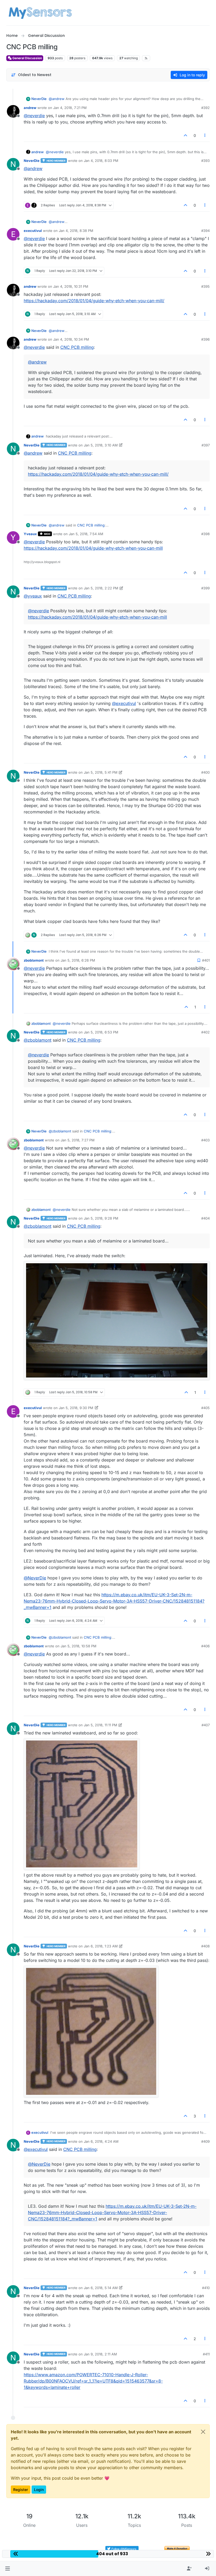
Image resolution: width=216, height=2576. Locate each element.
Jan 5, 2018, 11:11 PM (100, 1725)
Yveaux (30, 534)
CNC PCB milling (77, 347)
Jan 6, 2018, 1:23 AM (101, 1946)
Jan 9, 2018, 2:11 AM (100, 2354)
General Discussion (27, 58)
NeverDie (39, 99)
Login (39, 2490)
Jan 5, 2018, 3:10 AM (101, 445)
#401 (206, 960)
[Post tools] (205, 135)
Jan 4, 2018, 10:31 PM (71, 286)
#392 (205, 108)
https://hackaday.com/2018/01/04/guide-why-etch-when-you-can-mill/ (94, 301)
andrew (30, 108)
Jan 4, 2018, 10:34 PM (71, 339)
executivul (33, 231)
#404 (205, 1218)
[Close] (203, 2432)
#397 (206, 445)
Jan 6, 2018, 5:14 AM (101, 2288)
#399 (205, 588)
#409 (205, 2141)
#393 (205, 161)
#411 (206, 2354)
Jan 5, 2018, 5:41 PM (101, 772)
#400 (205, 772)
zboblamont (34, 960)
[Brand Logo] (40, 13)
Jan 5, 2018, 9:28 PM (101, 1218)
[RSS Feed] (146, 58)
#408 (205, 1946)
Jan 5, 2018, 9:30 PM (76, 1408)
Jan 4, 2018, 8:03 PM (101, 161)
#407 (206, 1725)
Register (21, 2490)
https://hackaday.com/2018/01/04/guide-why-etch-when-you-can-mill (93, 548)
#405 (205, 1408)
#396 (205, 339)
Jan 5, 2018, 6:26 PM (78, 960)
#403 (205, 1140)
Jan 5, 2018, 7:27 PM (78, 1140)
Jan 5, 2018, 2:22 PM (101, 588)
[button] (8, 2569)
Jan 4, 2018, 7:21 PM (70, 108)
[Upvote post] (185, 135)
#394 (205, 231)
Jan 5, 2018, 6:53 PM (101, 1032)
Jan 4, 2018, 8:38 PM (76, 231)
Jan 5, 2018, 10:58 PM (78, 1646)
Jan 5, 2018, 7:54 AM (86, 534)
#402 (205, 1032)
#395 (205, 286)
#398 (205, 534)
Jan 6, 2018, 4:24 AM (101, 2141)
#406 (205, 1646)
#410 (206, 2288)
